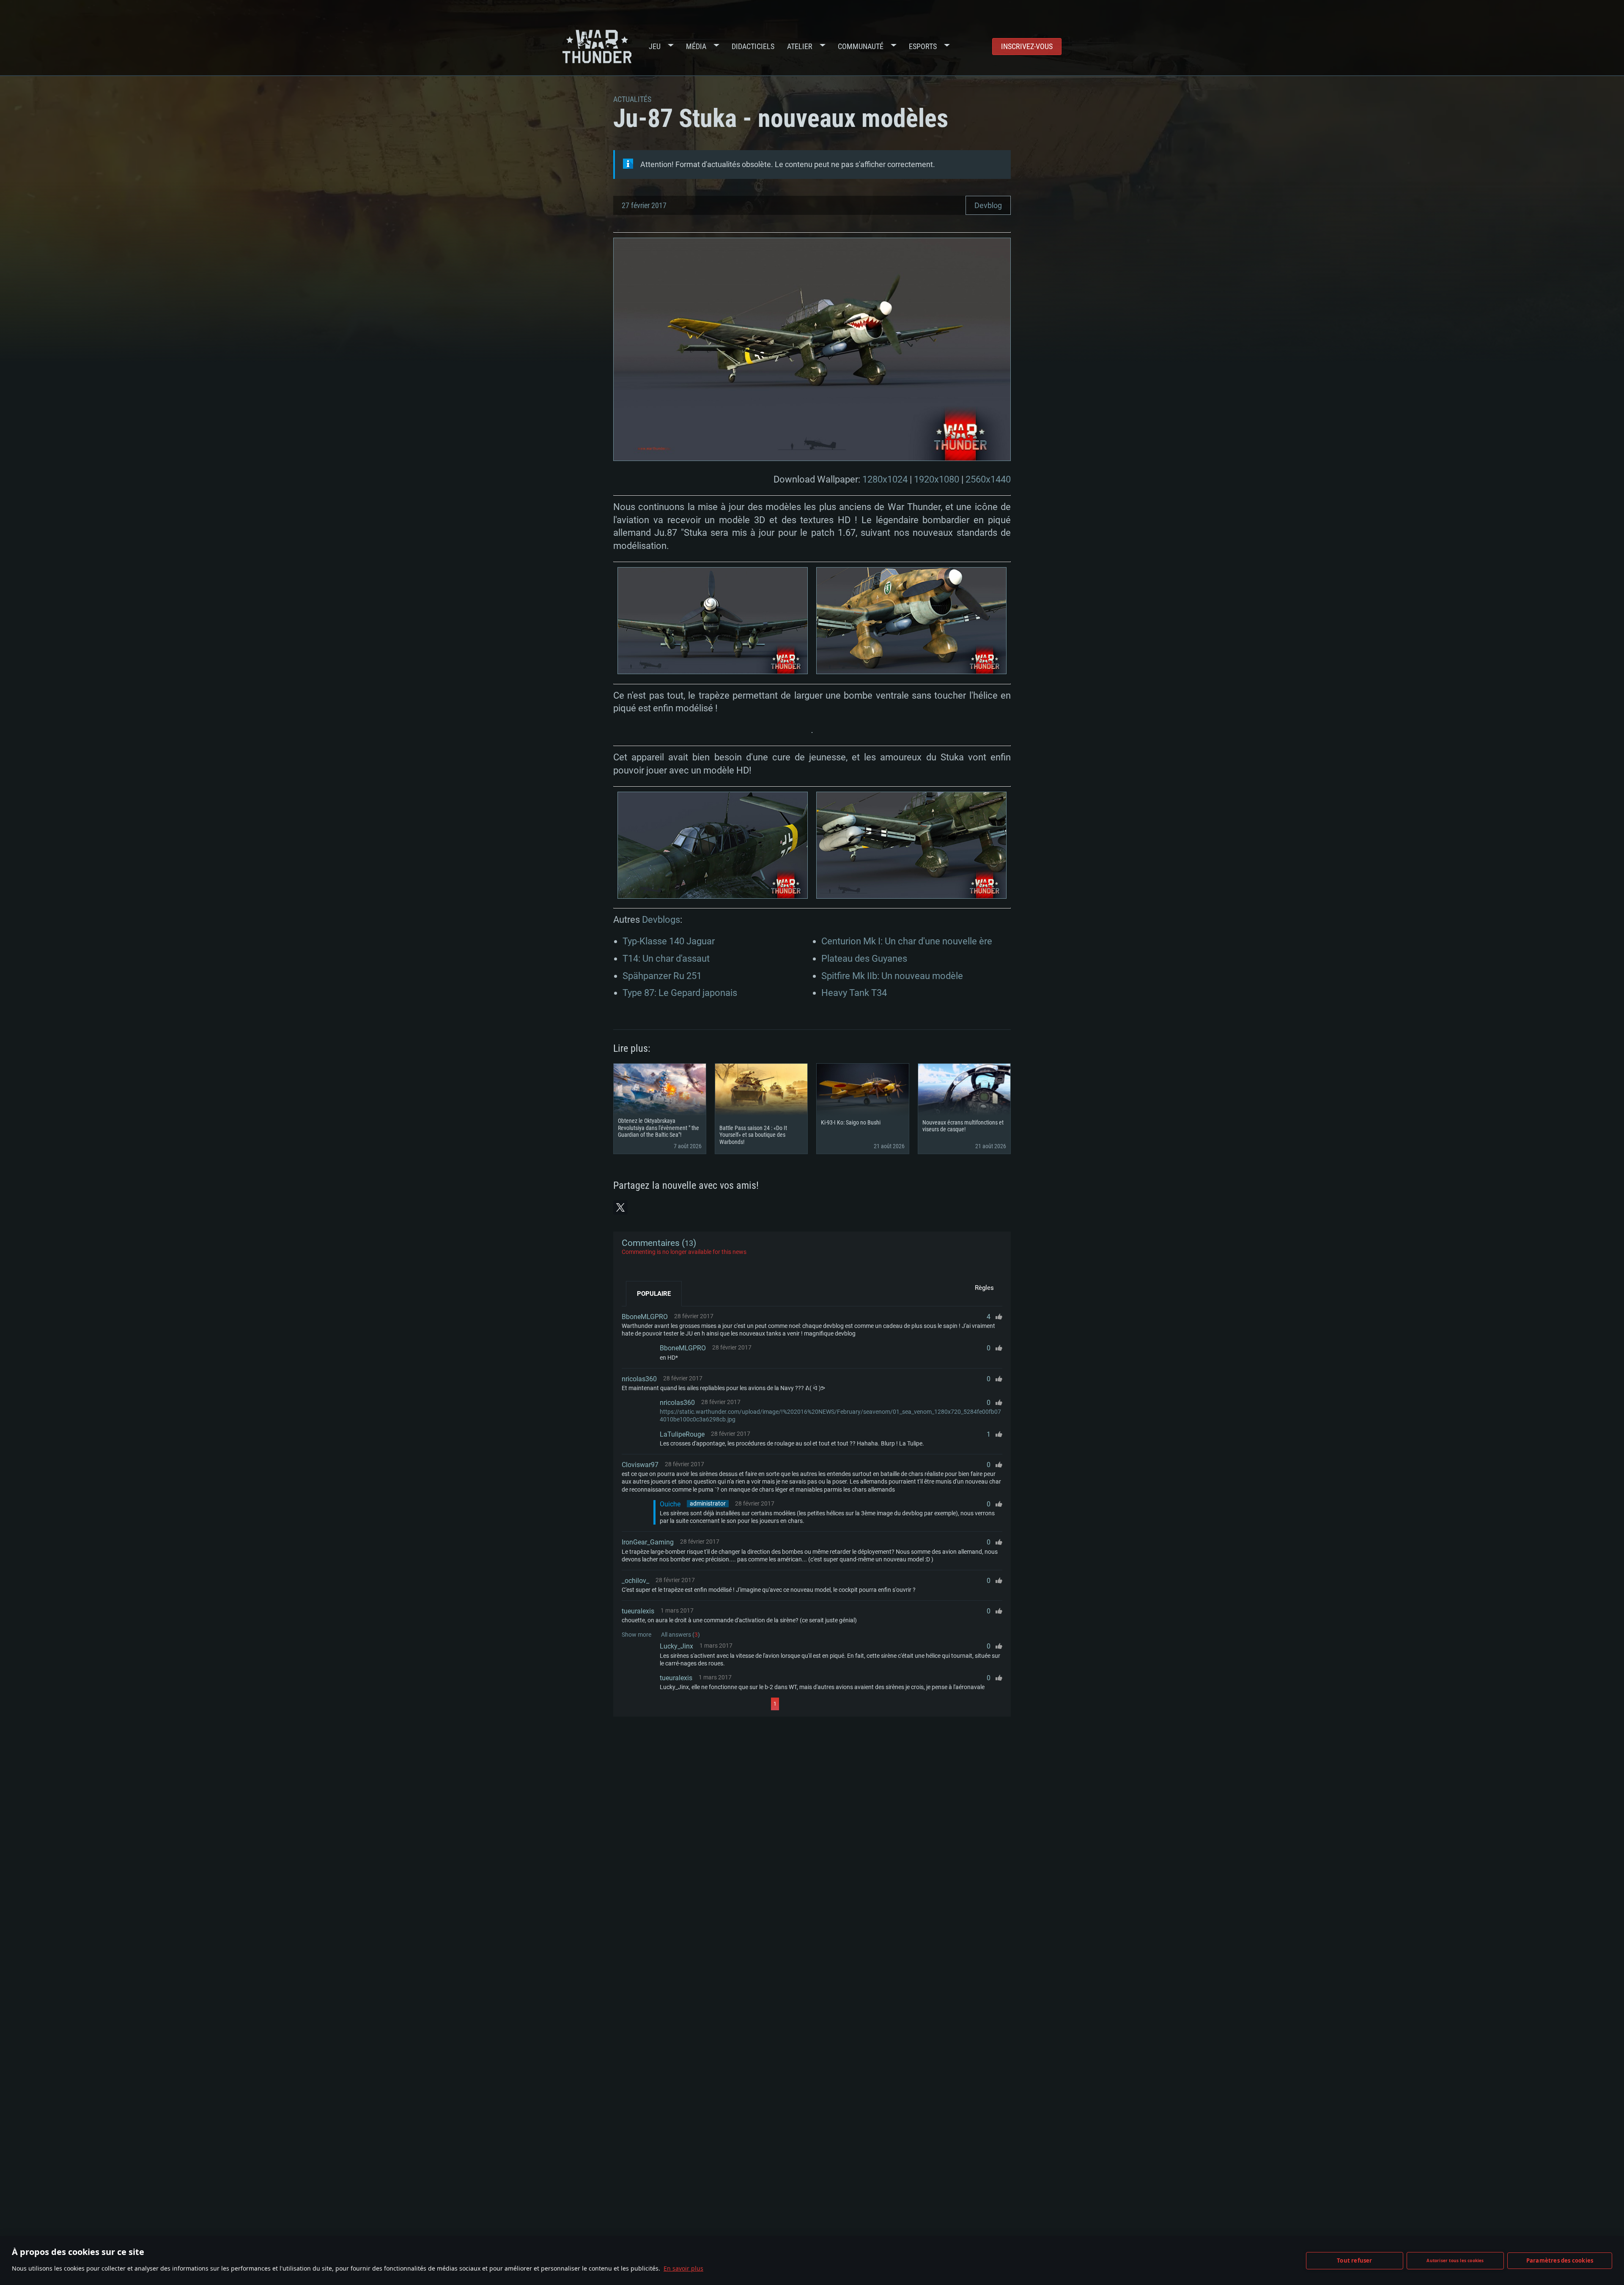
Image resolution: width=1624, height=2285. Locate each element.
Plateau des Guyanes (864, 959)
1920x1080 (937, 479)
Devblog (988, 205)
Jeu (655, 46)
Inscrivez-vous (1027, 46)
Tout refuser (1354, 2260)
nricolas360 (639, 1379)
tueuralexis (638, 1611)
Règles (984, 1288)
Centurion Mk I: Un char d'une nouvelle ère (907, 941)
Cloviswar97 (640, 1465)
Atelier (800, 46)
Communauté (861, 46)
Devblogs (661, 920)
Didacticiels (753, 46)
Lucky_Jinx (676, 1646)
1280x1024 (885, 479)
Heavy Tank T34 (854, 993)
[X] (620, 1207)
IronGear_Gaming (648, 1542)
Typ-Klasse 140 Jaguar (669, 941)
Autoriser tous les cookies (1455, 2260)
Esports (923, 46)
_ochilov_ (635, 1581)
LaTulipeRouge (682, 1434)
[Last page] (855, 1704)
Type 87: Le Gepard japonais (680, 993)
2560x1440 (988, 479)
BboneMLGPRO (645, 1317)
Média (696, 46)
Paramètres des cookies (1560, 2260)
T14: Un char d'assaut (666, 959)
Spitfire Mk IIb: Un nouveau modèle (892, 976)
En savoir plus (683, 2268)
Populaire (654, 1294)
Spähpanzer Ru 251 (662, 976)
